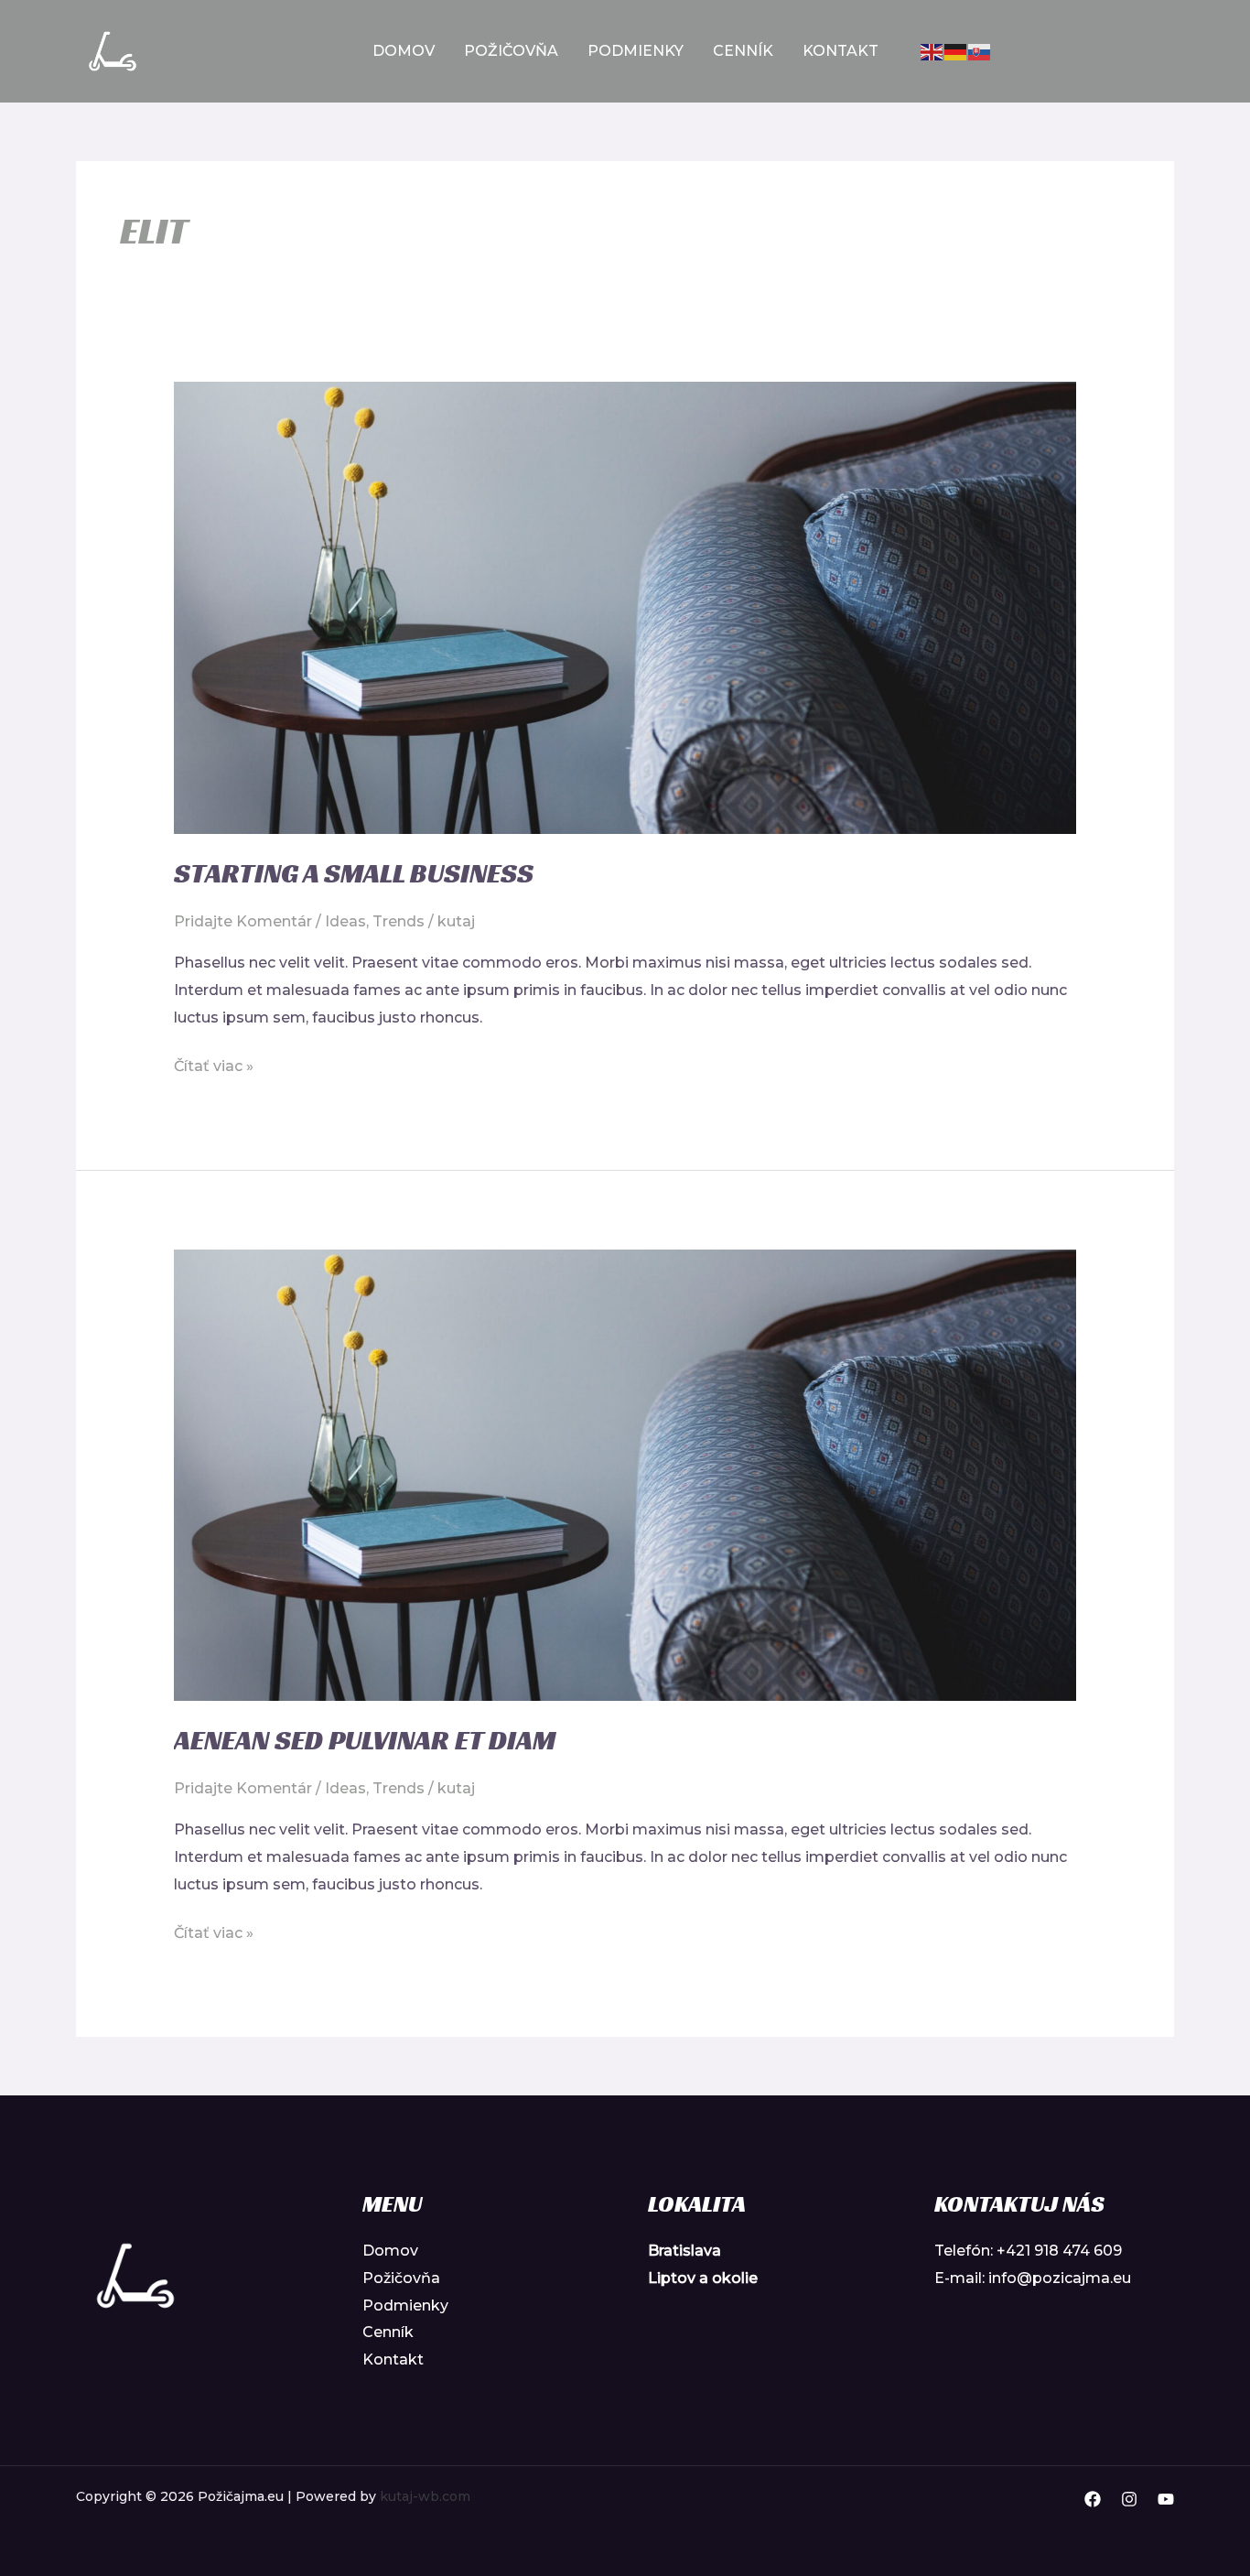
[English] (932, 51)
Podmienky (636, 51)
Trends (399, 921)
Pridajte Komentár (243, 921)
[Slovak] (980, 51)
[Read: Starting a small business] (625, 606)
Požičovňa (511, 51)
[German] (956, 51)
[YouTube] (1166, 2499)
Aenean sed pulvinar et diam (365, 1740)
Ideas (345, 921)
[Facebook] (1093, 2499)
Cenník (743, 51)
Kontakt (841, 51)
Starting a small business (354, 873)
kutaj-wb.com (425, 2496)
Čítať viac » (214, 1064)
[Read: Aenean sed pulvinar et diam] (625, 1473)
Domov (404, 51)
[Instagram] (1129, 2499)
